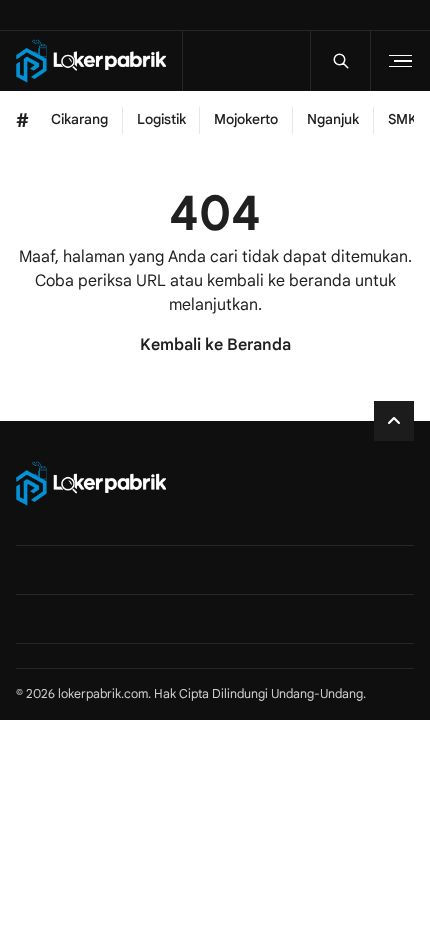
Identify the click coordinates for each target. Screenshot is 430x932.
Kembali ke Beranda (215, 345)
